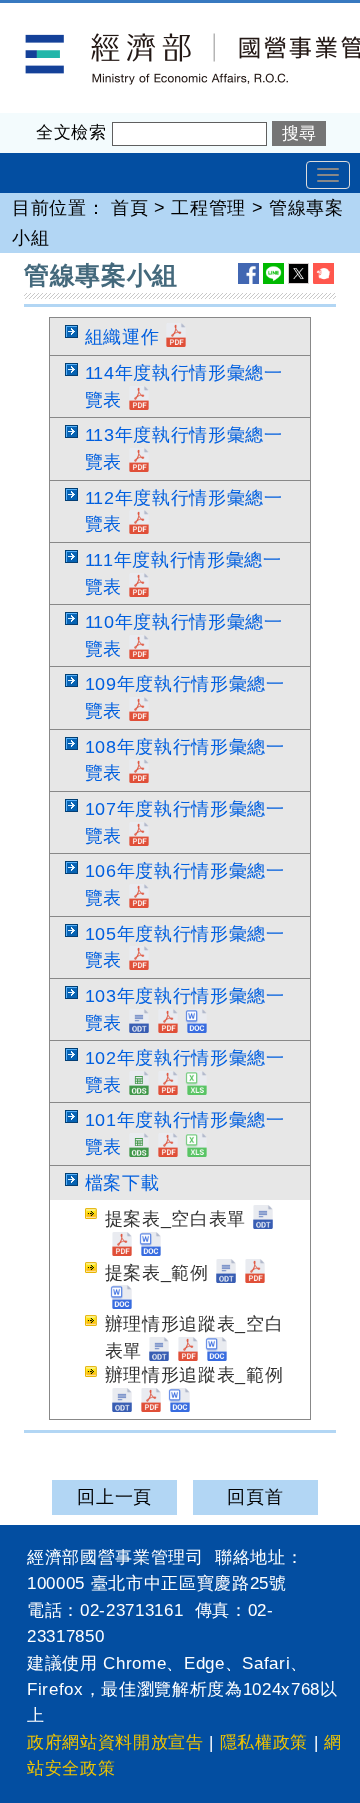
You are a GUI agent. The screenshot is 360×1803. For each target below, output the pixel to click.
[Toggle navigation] (328, 175)
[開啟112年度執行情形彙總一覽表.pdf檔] (139, 524)
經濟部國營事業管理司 (93, 16)
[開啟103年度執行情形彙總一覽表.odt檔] (139, 1023)
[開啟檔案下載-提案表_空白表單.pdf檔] (122, 1246)
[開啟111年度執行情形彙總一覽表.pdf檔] (139, 587)
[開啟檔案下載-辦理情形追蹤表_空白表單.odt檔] (159, 1351)
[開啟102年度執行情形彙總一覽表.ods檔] (139, 1085)
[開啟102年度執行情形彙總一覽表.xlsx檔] (197, 1085)
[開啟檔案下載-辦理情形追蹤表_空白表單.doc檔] (217, 1351)
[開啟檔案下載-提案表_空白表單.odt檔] (263, 1219)
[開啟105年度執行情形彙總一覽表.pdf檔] (139, 960)
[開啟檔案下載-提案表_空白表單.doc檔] (151, 1246)
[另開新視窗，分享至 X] (298, 273)
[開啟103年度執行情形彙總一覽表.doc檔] (197, 1023)
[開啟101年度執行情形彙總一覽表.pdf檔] (168, 1147)
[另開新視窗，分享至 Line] (273, 273)
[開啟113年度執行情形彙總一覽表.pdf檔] (139, 462)
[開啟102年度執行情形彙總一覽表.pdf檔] (168, 1085)
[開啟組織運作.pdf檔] (176, 337)
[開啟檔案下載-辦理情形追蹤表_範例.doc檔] (180, 1402)
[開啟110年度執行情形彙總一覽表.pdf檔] (139, 649)
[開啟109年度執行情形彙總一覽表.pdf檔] (139, 711)
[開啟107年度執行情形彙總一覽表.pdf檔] (139, 836)
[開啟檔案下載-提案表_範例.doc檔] (122, 1299)
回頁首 (255, 1497)
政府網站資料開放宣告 (115, 1742)
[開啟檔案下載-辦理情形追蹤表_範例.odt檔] (122, 1402)
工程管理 (208, 208)
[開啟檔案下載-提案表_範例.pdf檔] (255, 1273)
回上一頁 (114, 1497)
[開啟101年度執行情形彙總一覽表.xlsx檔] (197, 1147)
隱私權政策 (264, 1742)
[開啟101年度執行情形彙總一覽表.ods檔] (139, 1147)
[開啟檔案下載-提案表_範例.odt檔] (226, 1273)
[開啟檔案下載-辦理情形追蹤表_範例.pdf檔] (151, 1402)
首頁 (129, 208)
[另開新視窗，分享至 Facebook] (248, 273)
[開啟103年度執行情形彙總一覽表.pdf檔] (168, 1023)
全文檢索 (71, 132)
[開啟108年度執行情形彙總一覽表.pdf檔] (139, 773)
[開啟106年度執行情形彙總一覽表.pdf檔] (139, 898)
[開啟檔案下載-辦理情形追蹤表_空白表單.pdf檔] (188, 1351)
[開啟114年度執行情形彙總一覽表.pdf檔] (139, 400)
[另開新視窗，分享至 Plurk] (323, 273)
